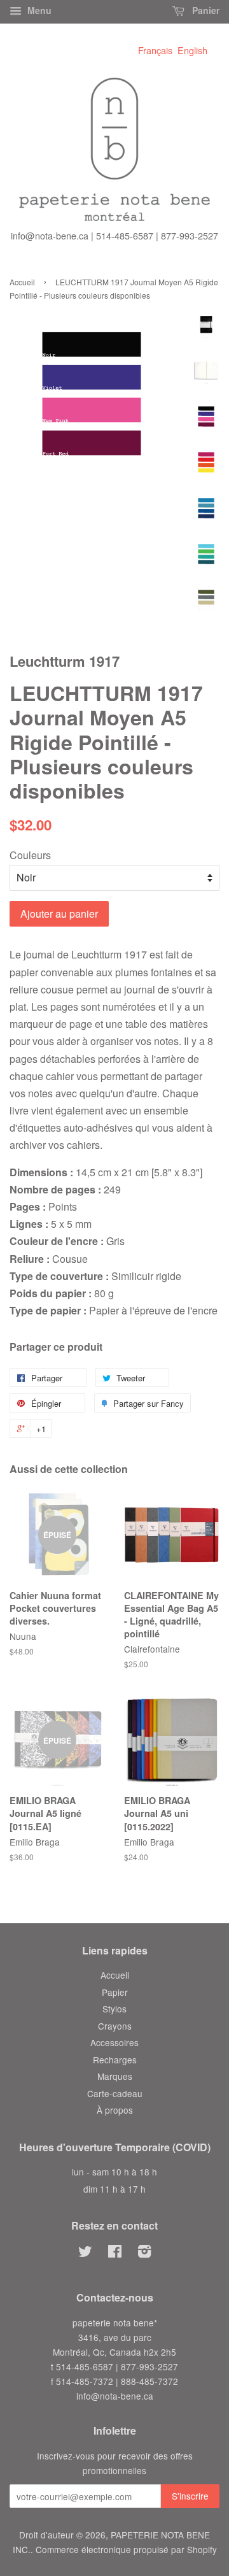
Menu (38, 10)
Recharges (115, 2060)
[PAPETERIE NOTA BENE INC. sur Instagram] (144, 2253)
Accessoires (114, 2042)
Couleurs (30, 855)
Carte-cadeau (115, 2093)
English (192, 50)
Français (155, 50)
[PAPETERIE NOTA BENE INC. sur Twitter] (85, 2253)
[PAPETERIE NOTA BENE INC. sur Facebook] (115, 2253)
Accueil (22, 282)
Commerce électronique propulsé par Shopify (126, 2549)
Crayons (115, 2026)
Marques (115, 2076)
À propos (115, 2110)
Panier (205, 10)
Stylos (114, 2009)
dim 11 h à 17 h (114, 2189)
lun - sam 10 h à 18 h (114, 2172)
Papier (115, 1992)
